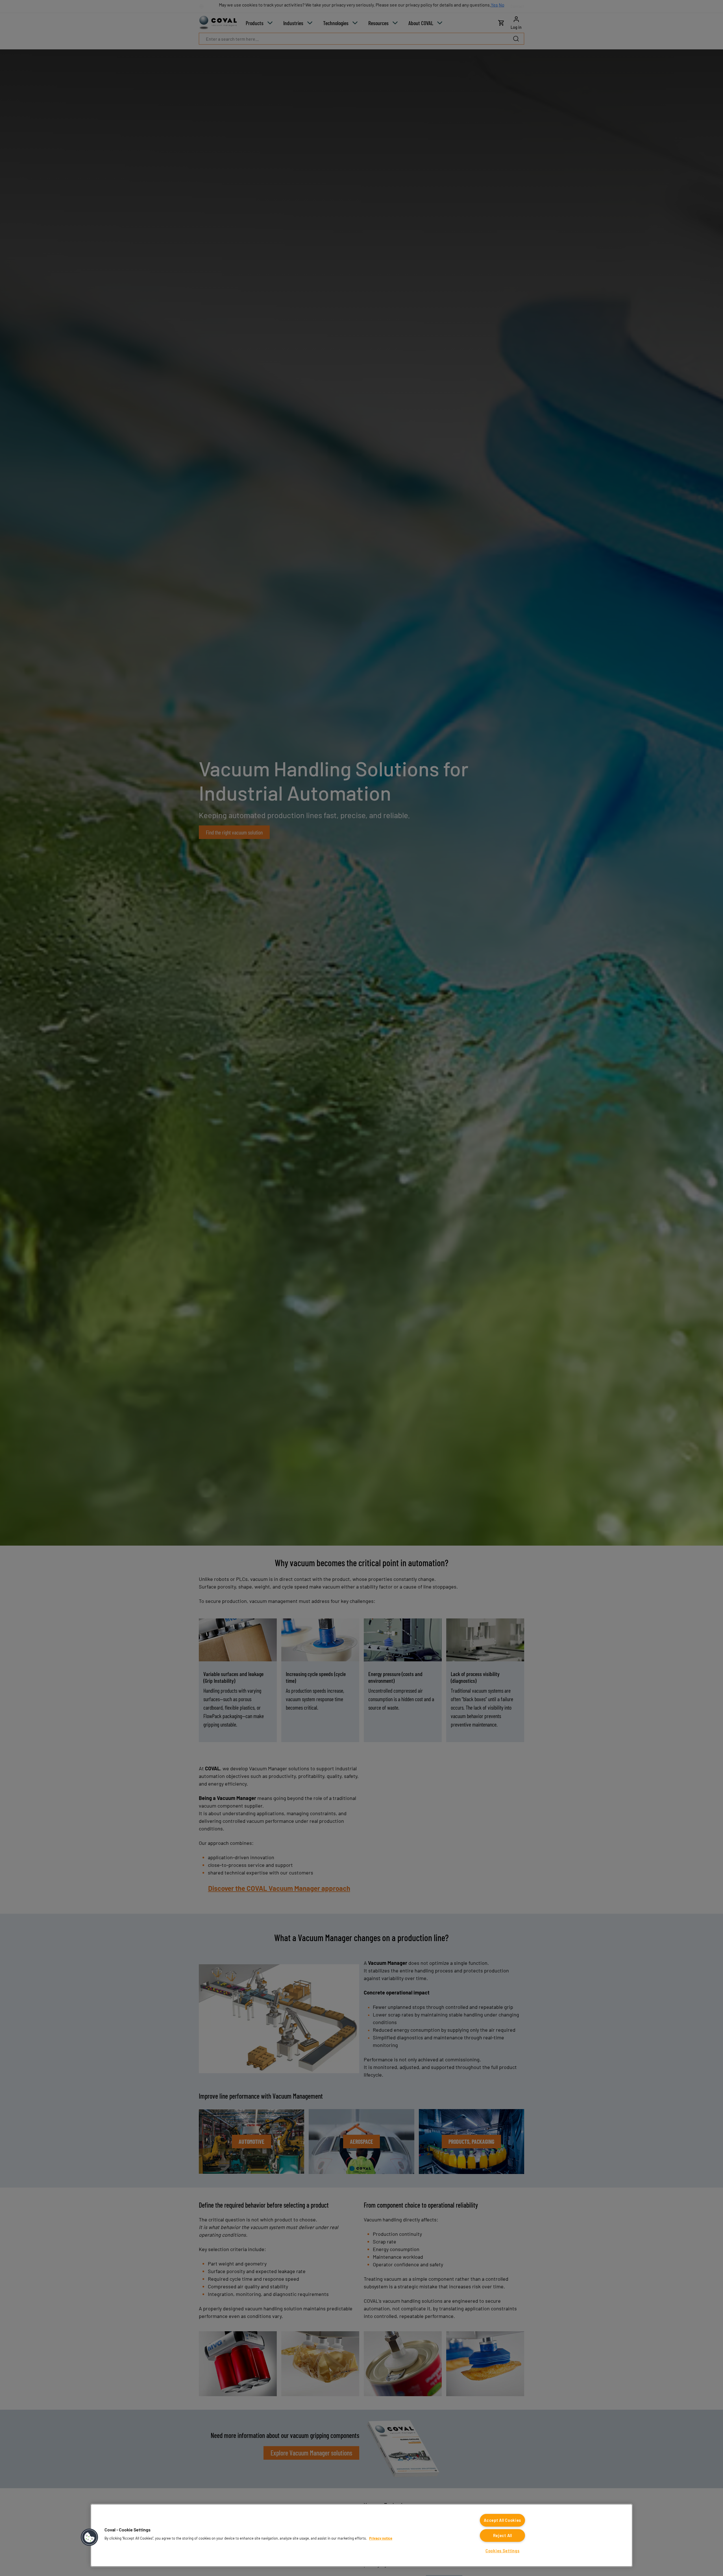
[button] (90, 2537)
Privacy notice (381, 2538)
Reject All (503, 2535)
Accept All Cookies (502, 2520)
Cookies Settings (503, 2551)
